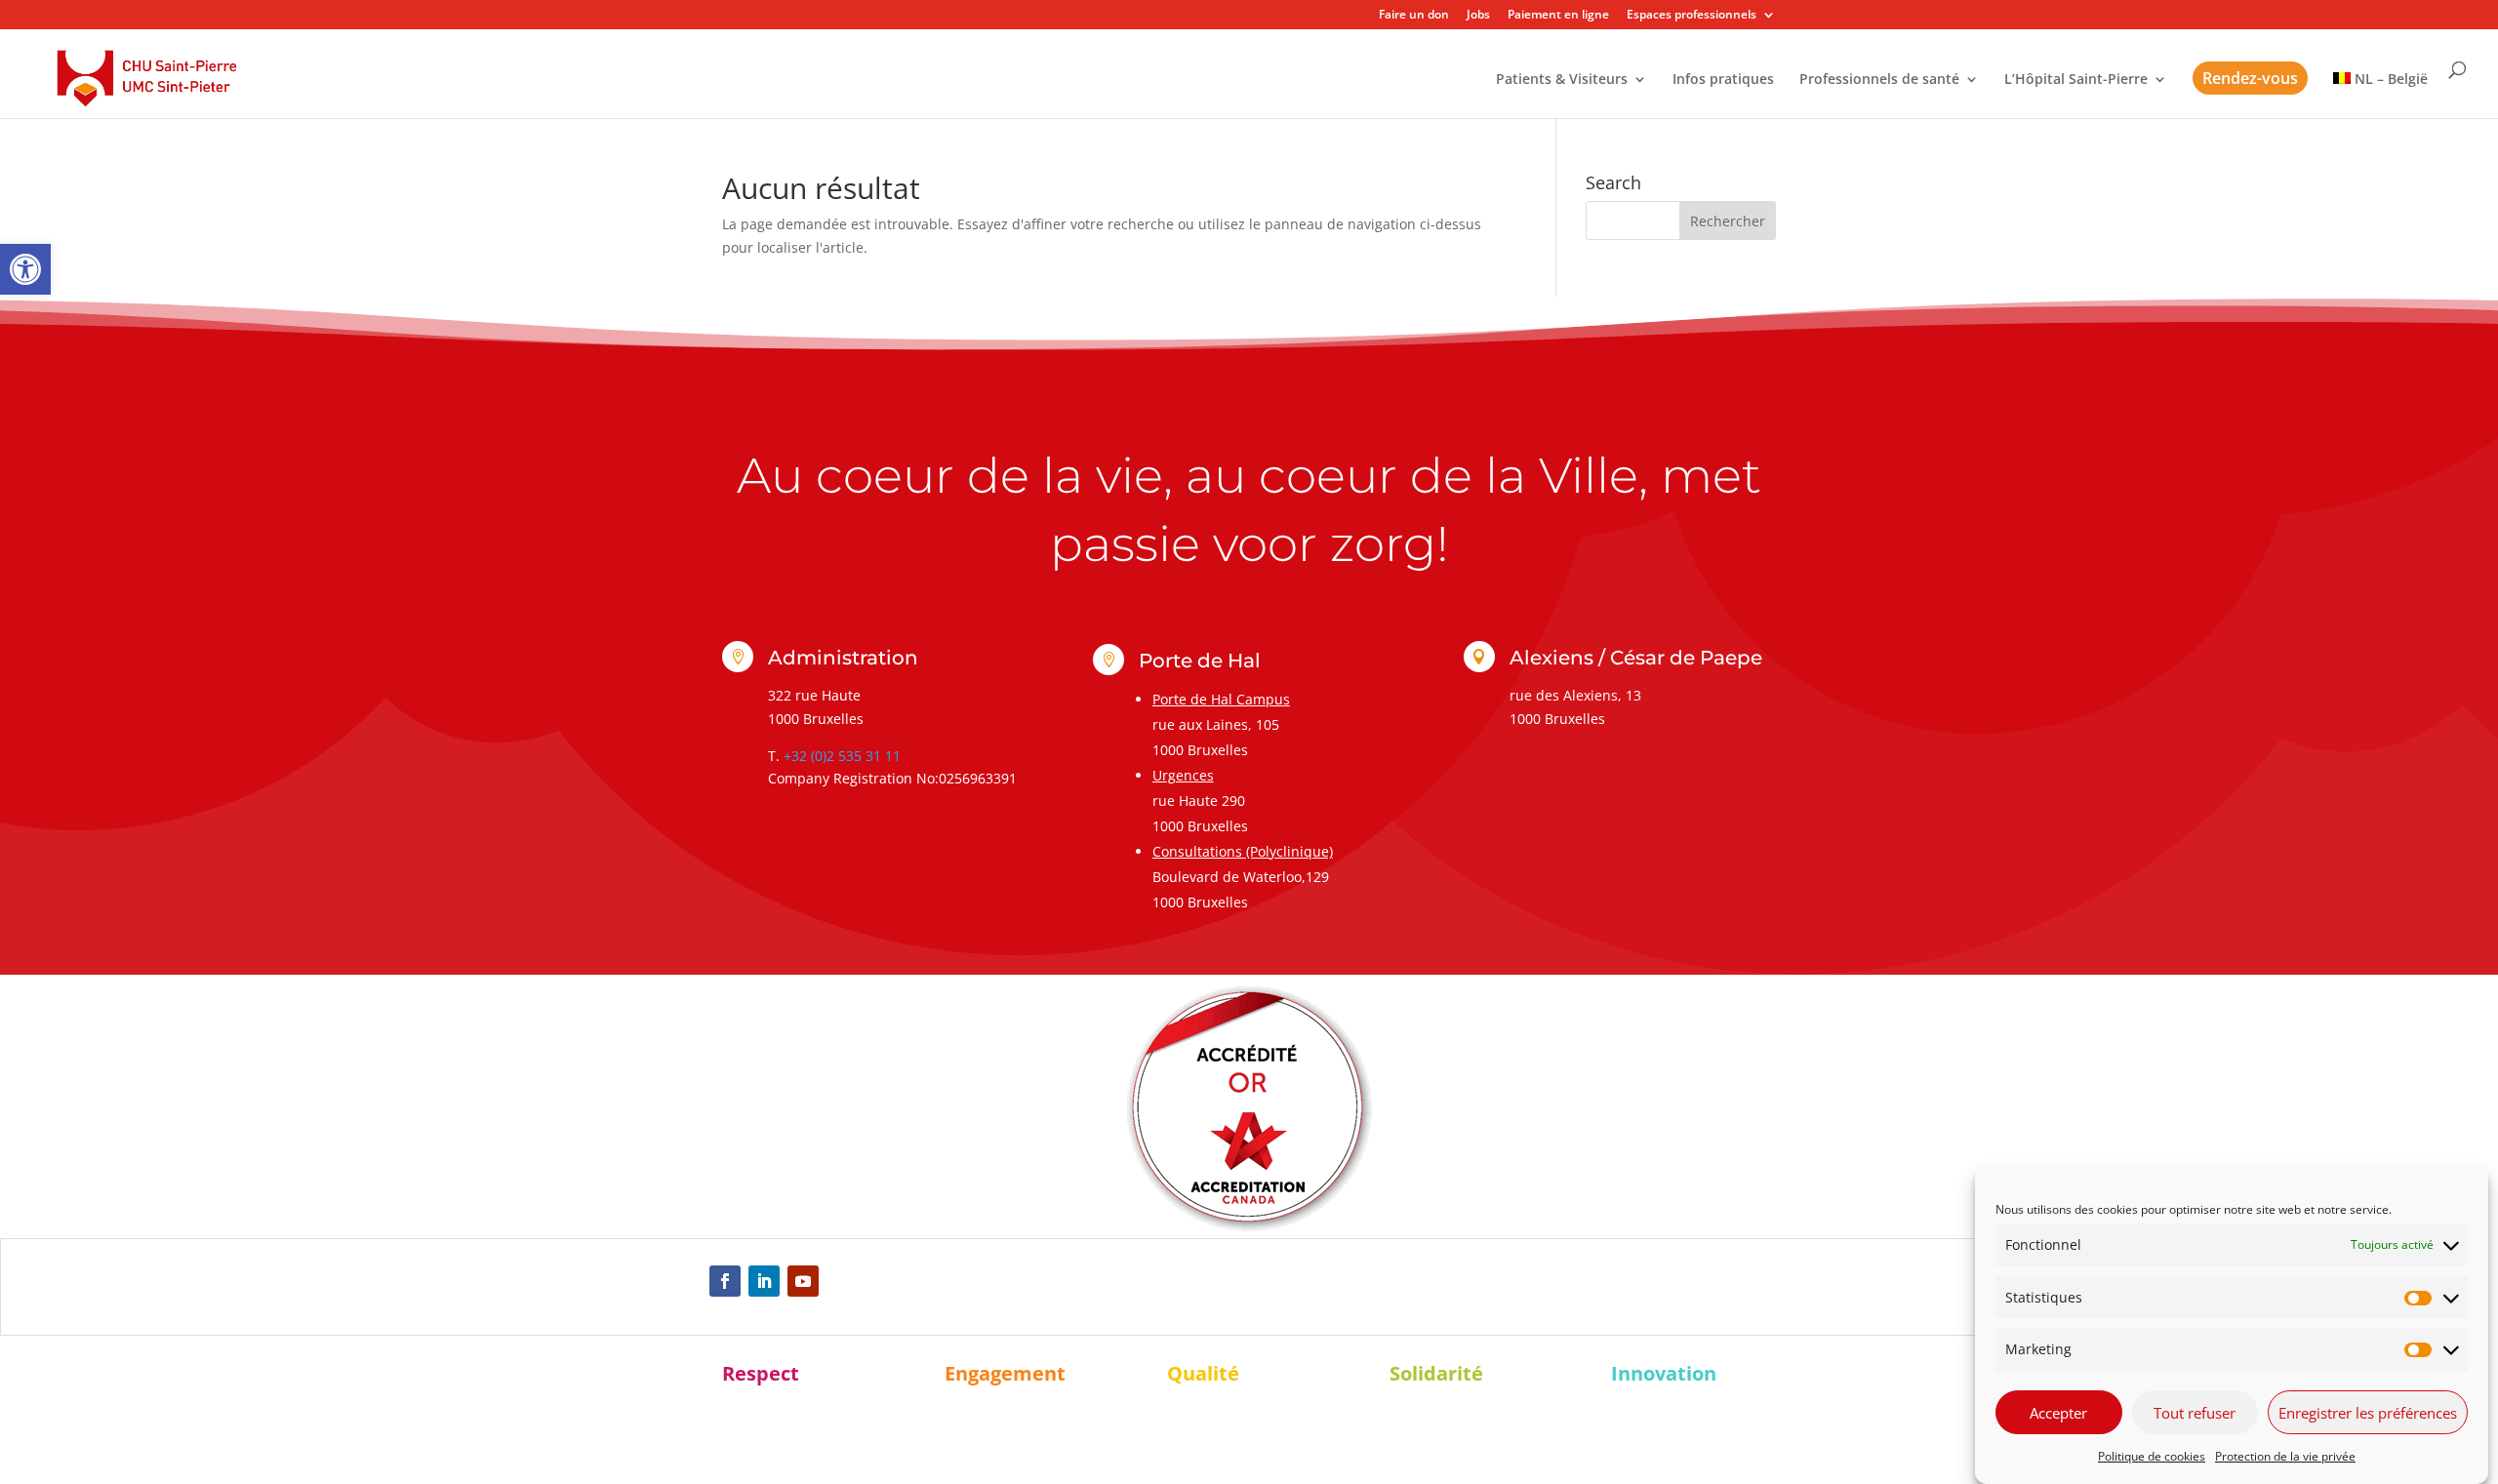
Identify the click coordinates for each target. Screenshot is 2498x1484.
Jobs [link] (1478, 16)
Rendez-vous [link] (2250, 78)
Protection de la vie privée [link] (2285, 1456)
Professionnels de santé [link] (1879, 80)
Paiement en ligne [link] (1558, 16)
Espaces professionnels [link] (1692, 16)
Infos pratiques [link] (1723, 80)
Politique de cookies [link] (2152, 1456)
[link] (25, 269)
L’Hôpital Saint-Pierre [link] (2076, 80)
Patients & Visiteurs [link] (1562, 80)
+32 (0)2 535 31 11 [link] (842, 756)
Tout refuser (2195, 1413)
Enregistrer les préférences (2368, 1413)
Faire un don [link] (1414, 16)
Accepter (2058, 1413)
